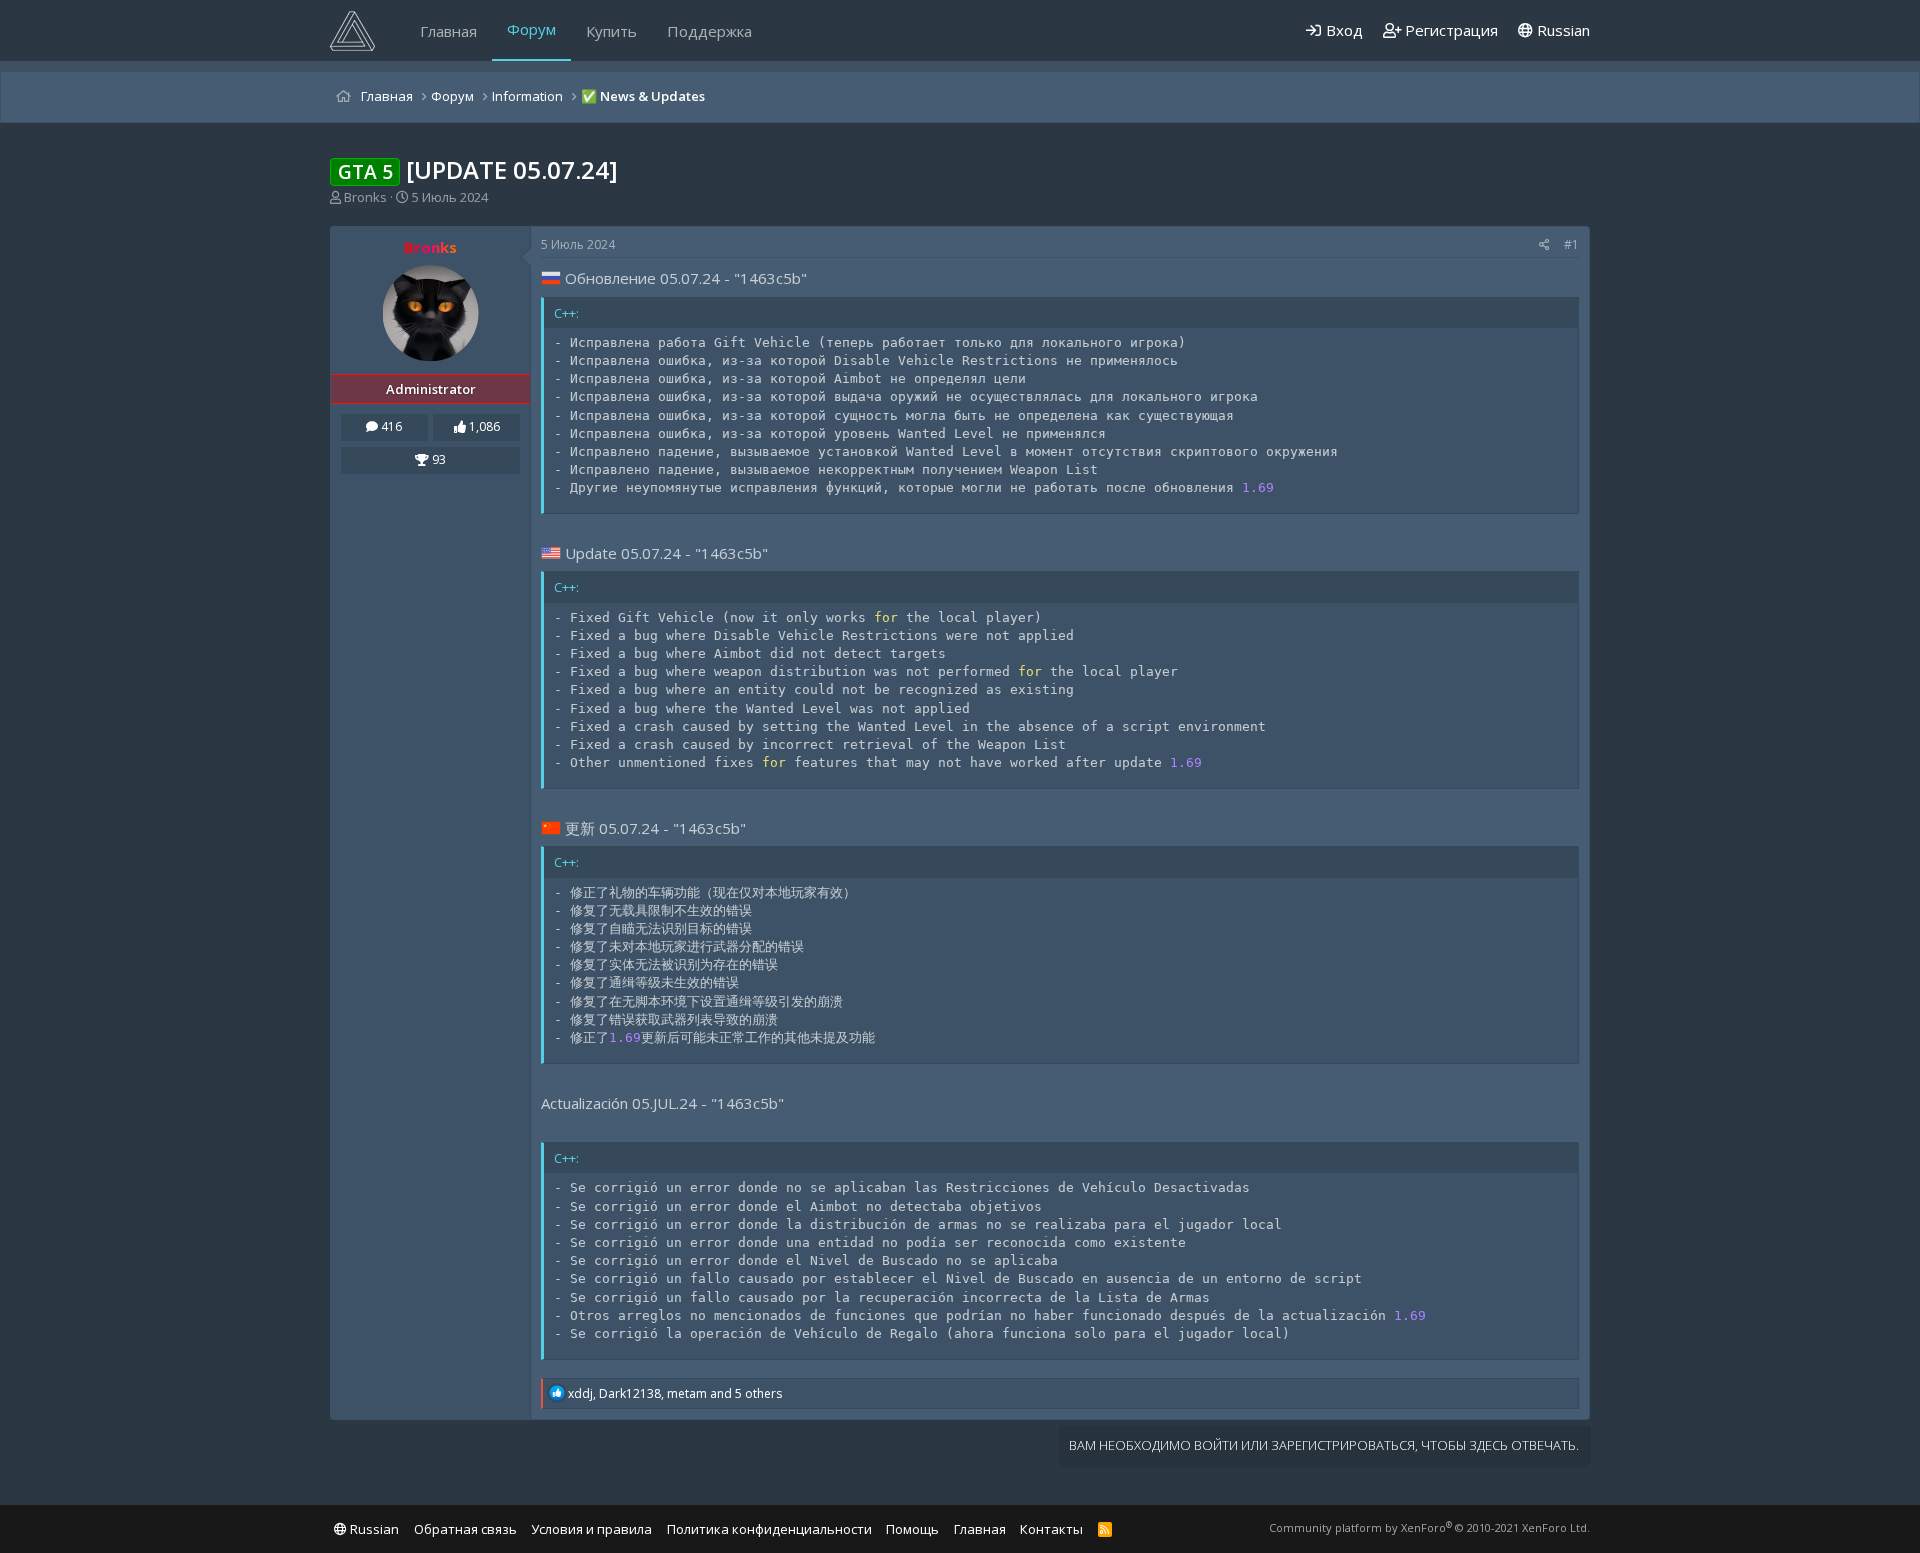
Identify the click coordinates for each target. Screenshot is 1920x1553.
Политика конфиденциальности (769, 1529)
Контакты (1051, 1529)
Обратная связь (465, 1529)
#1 (1571, 244)
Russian (1561, 30)
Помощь (912, 1529)
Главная (448, 31)
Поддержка (709, 31)
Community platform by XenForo (1429, 1527)
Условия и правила (591, 1529)
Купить (611, 31)
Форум (531, 29)
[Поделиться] (1544, 245)
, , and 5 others (675, 1393)
